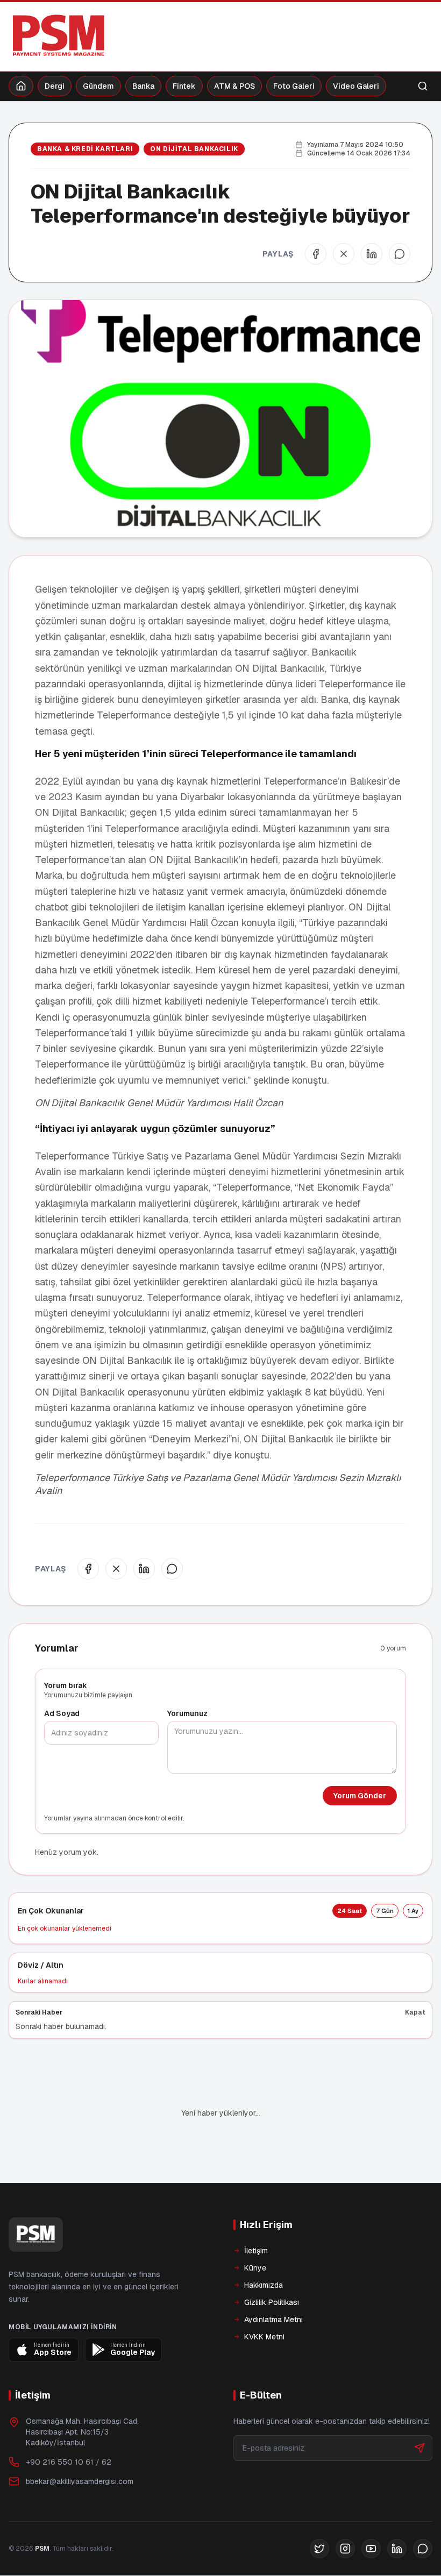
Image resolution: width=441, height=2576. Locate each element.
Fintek (184, 86)
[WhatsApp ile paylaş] (400, 254)
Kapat (415, 2012)
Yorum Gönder (360, 1796)
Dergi (55, 86)
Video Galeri (356, 86)
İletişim (256, 2251)
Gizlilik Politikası (272, 2302)
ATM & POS (234, 86)
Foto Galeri (294, 86)
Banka (143, 86)
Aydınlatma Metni (273, 2319)
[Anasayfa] (21, 86)
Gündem (98, 86)
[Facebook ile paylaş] (316, 254)
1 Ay (413, 1911)
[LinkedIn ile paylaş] (372, 254)
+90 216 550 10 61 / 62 (69, 2462)
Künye (255, 2268)
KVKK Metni (264, 2337)
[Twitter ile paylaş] (344, 254)
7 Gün (385, 1911)
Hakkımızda (264, 2285)
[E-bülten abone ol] (419, 2448)
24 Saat (350, 1911)
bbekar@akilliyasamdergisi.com (80, 2481)
